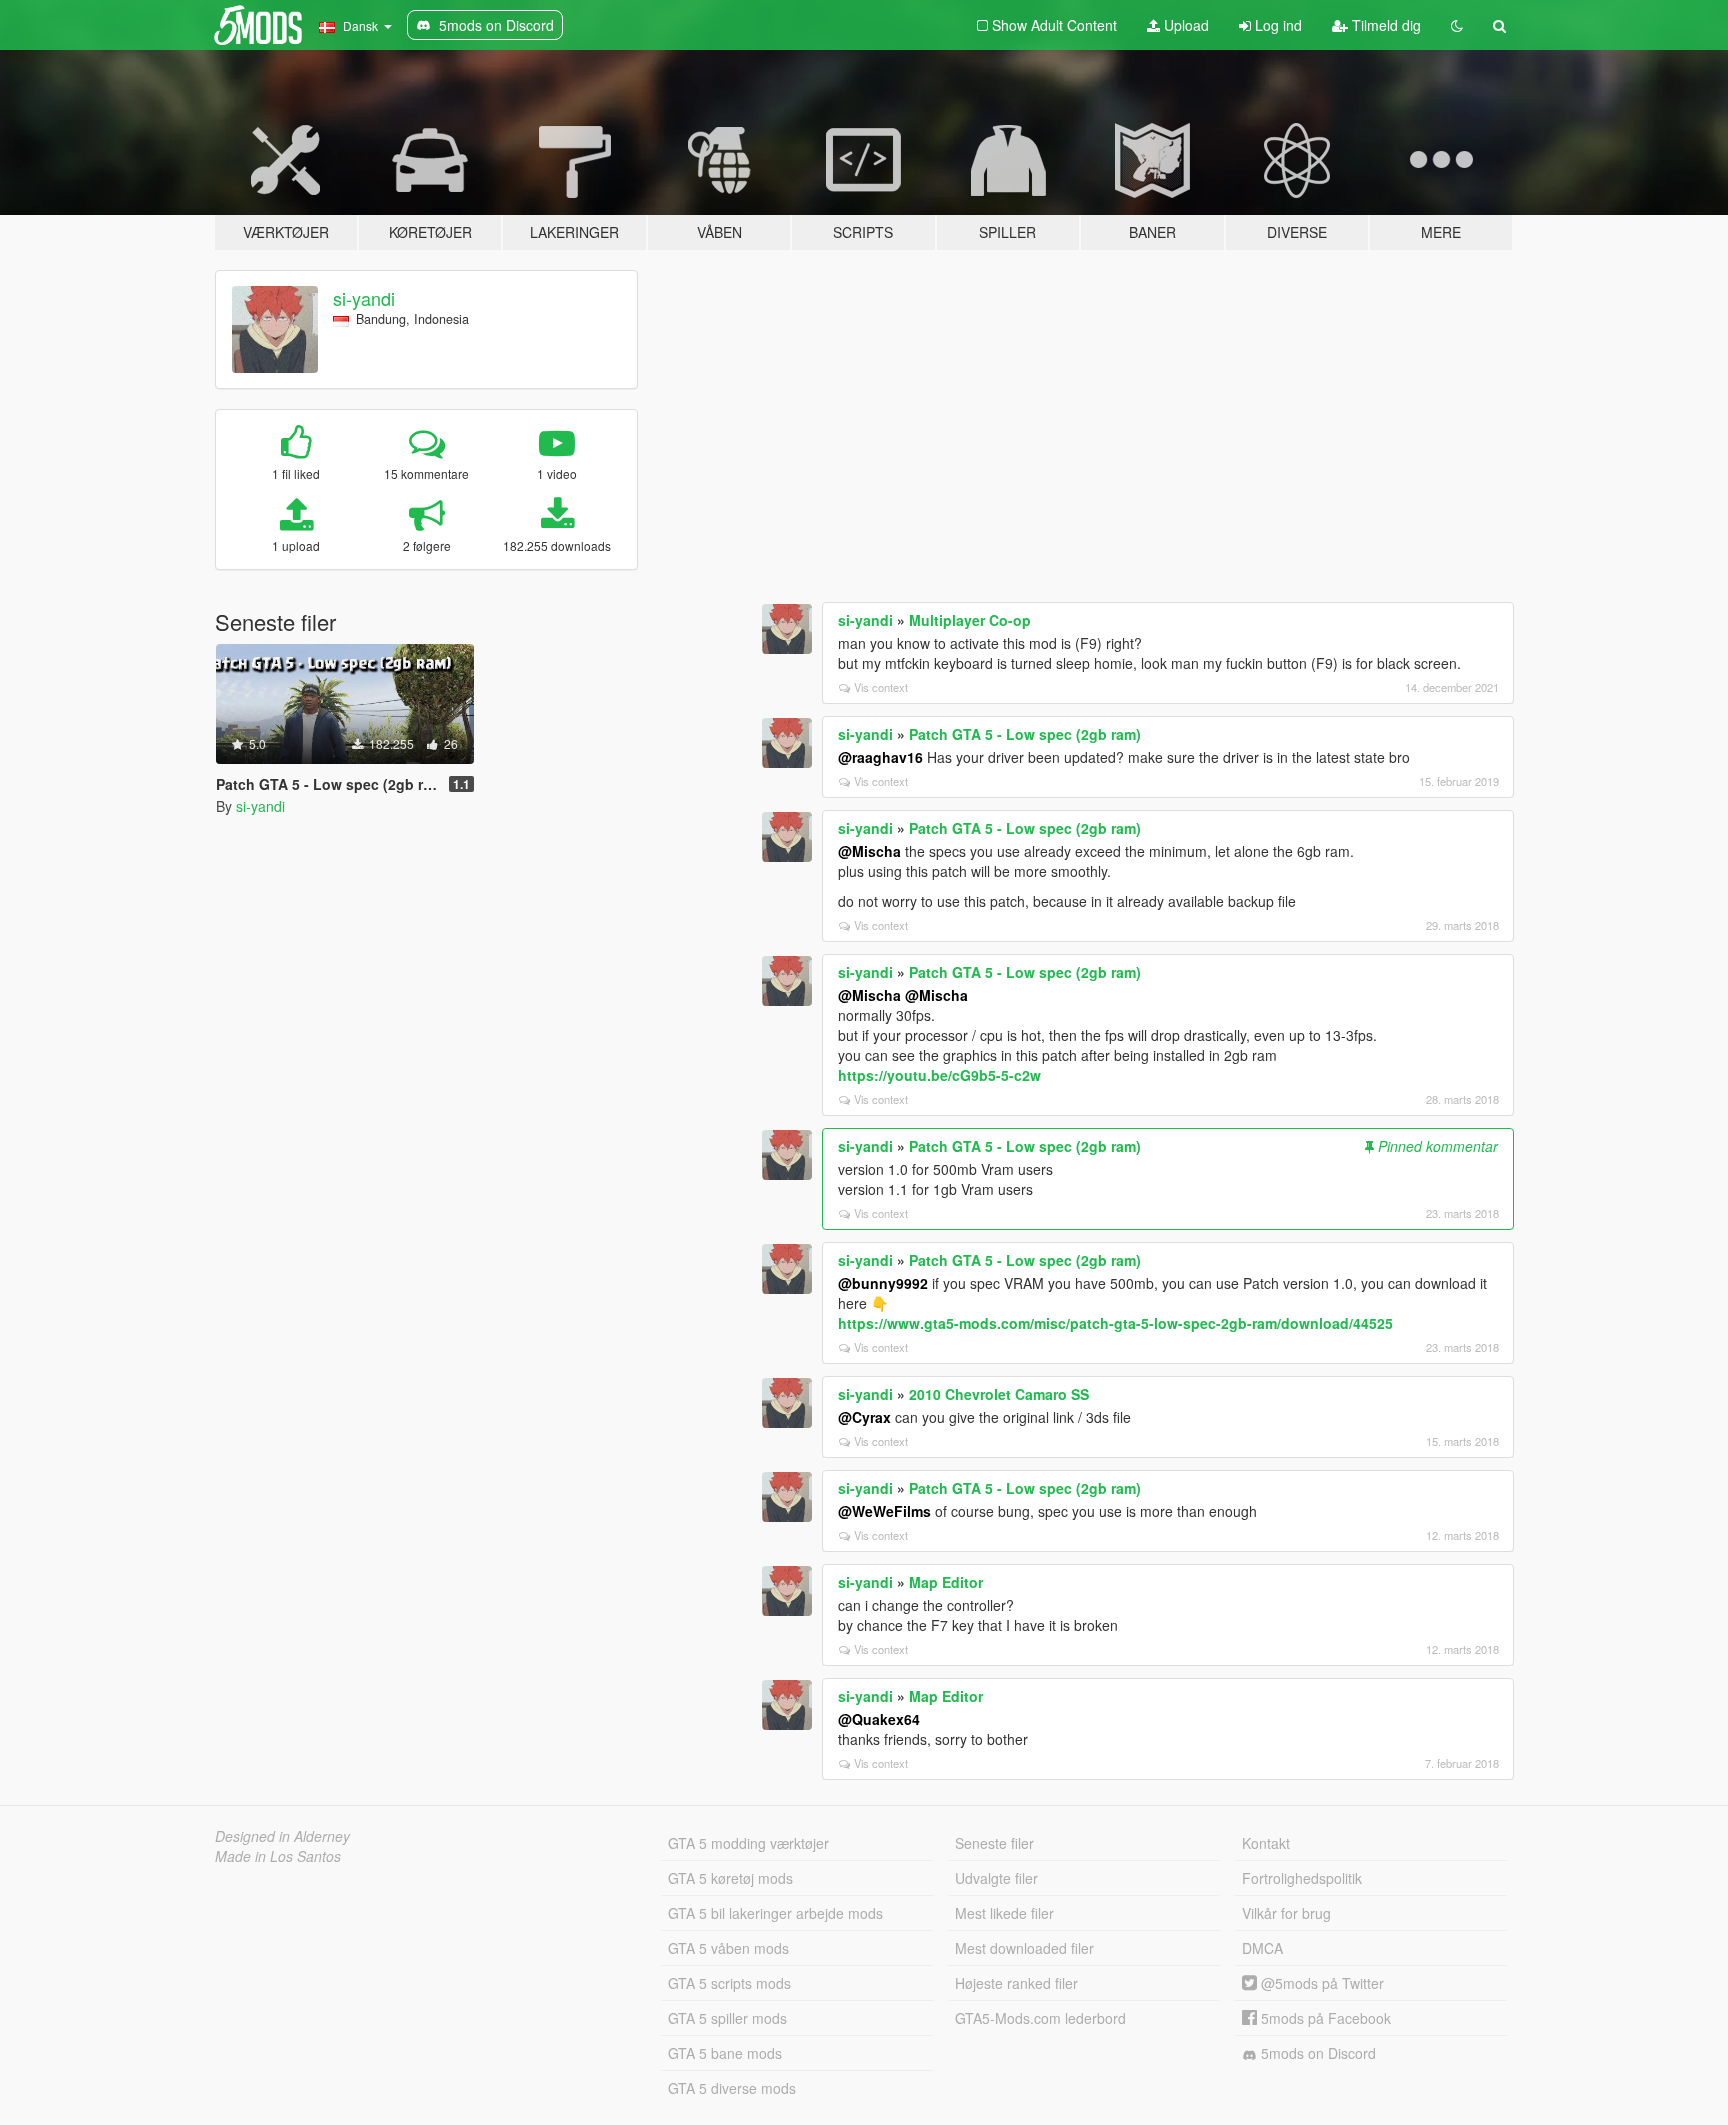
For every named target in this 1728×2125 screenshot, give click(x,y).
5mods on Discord (1316, 2053)
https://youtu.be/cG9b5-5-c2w (939, 1075)
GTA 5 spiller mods (727, 2018)
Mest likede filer (1004, 1913)
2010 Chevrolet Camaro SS (999, 1394)
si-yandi (364, 298)
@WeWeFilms (884, 1511)
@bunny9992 (883, 1283)
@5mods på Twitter (1320, 1983)
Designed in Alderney (282, 1836)
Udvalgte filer (996, 1878)
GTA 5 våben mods (728, 1948)
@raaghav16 (880, 757)
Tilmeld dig (1384, 25)
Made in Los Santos (278, 1856)
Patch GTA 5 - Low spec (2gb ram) (1025, 734)
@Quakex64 (879, 1719)
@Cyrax (864, 1417)
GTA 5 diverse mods (732, 2088)
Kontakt (1266, 1843)
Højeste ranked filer (1016, 1983)
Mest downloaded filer (1024, 1948)
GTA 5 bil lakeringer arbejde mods (775, 1913)
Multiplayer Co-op (970, 620)
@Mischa (869, 851)
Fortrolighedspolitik (1302, 1878)
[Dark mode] (1457, 25)
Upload (1184, 25)
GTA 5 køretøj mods (730, 1878)
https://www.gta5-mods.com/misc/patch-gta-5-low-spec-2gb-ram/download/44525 (1115, 1323)
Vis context (881, 687)
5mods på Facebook (1324, 2018)
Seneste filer (994, 1843)
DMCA (1262, 1948)
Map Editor (946, 1582)
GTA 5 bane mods (725, 2053)
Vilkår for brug (1286, 1913)
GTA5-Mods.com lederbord (1040, 2018)
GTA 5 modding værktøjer (748, 1843)
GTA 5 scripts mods (729, 1983)
